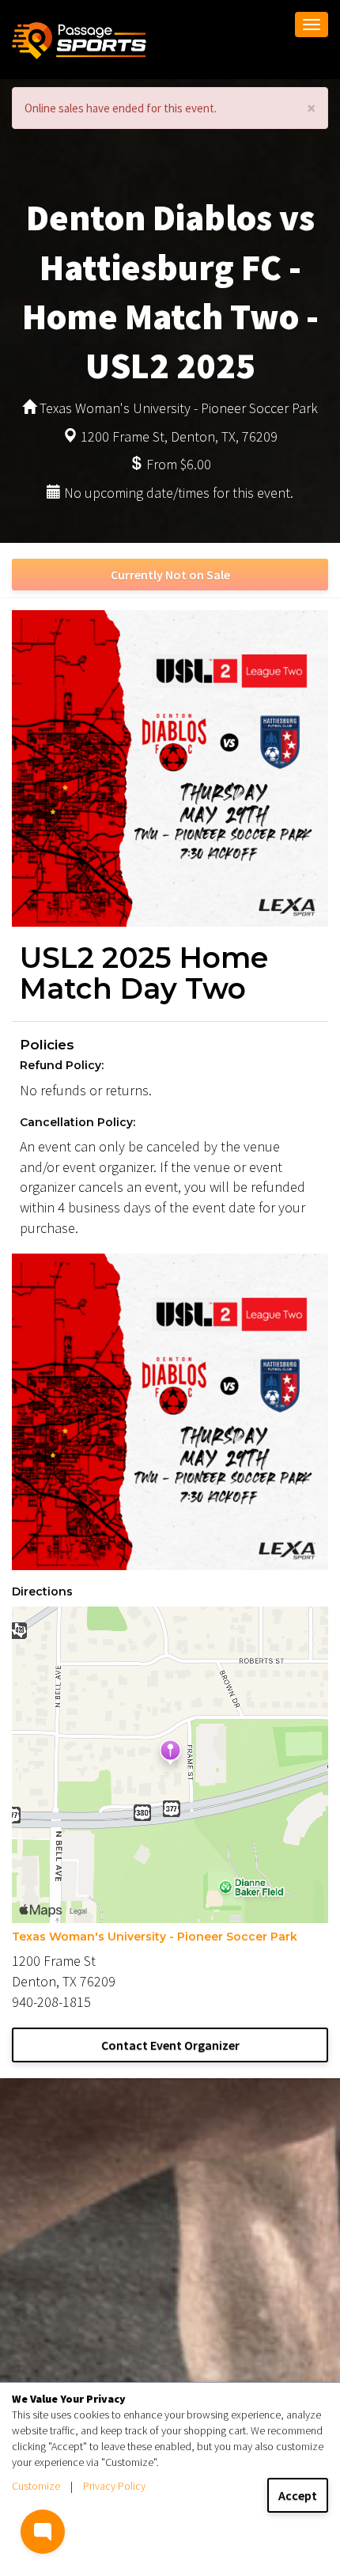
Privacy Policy (114, 2486)
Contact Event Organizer (170, 2045)
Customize (36, 2486)
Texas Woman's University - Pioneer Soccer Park (155, 1937)
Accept (298, 2495)
